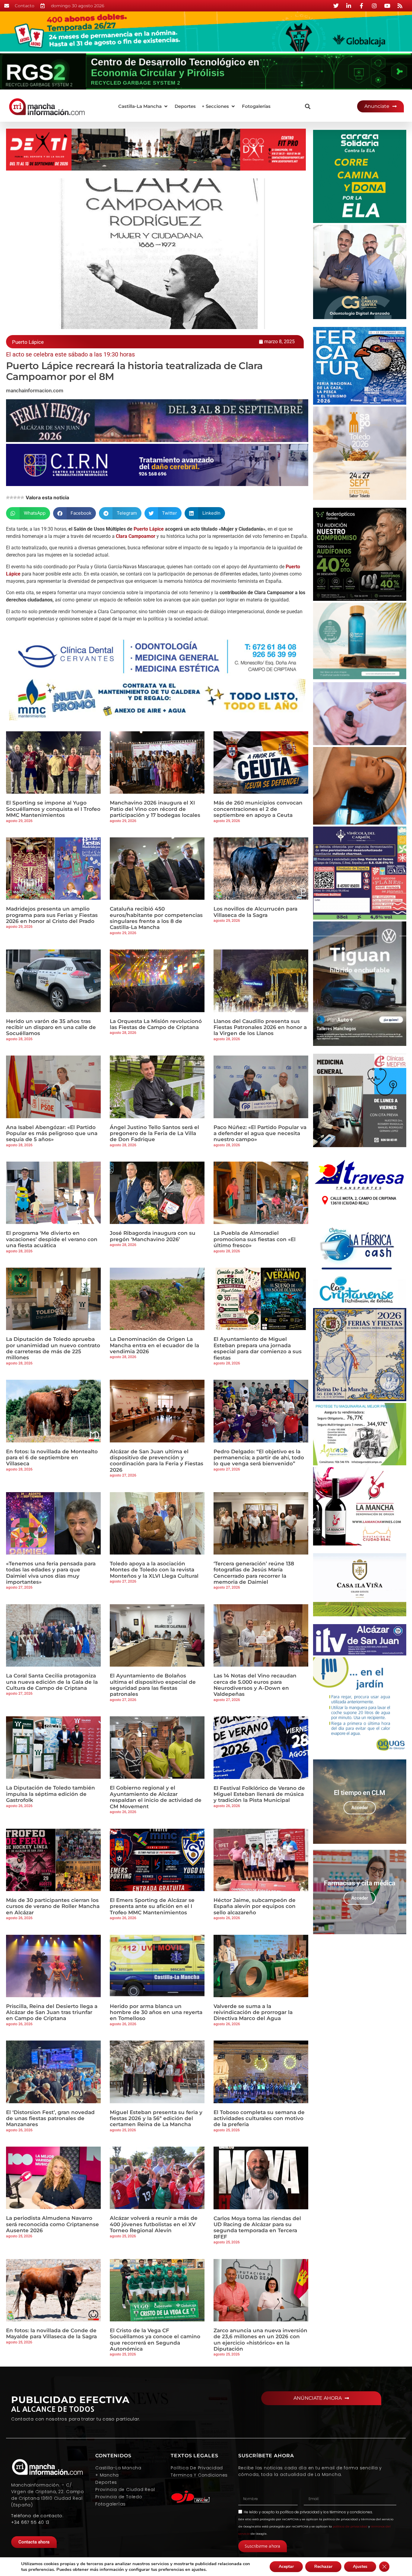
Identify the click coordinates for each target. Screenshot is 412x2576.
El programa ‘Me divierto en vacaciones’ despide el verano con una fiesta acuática (52, 1239)
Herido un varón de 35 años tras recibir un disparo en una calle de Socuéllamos (51, 1027)
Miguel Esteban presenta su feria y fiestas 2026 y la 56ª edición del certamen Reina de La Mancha (156, 2118)
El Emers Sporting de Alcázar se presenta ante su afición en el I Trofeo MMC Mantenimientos (152, 1906)
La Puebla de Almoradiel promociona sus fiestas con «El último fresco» (255, 1239)
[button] (143, 107)
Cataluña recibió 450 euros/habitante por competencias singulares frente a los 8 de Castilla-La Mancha (156, 918)
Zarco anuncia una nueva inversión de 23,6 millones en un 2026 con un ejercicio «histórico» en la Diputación (260, 2340)
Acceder (360, 1808)
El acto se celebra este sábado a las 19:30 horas (70, 354)
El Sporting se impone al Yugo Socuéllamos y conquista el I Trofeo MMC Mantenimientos (53, 809)
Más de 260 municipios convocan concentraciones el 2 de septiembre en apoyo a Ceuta (258, 809)
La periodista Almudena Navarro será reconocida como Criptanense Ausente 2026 (52, 2224)
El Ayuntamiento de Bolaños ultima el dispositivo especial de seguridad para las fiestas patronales (153, 1685)
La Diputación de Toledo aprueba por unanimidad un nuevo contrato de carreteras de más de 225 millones (53, 1348)
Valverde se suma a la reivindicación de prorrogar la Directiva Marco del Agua (253, 2012)
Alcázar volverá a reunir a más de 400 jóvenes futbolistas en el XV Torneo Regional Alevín (154, 2224)
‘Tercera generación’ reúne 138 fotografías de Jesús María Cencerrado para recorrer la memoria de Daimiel (254, 1573)
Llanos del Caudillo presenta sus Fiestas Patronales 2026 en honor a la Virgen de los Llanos (260, 1027)
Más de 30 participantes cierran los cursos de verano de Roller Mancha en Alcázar (53, 1906)
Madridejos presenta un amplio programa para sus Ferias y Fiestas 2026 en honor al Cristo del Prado (52, 915)
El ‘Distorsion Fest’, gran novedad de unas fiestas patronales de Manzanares (50, 2118)
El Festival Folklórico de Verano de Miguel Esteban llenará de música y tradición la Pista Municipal (259, 1794)
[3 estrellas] (15, 497)
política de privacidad (300, 2512)
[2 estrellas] (11, 497)
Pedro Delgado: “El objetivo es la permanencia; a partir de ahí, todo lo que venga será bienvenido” (259, 1458)
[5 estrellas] (22, 497)
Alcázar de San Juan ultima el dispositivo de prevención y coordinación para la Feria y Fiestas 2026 (157, 1461)
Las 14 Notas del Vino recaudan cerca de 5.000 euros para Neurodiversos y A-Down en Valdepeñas (255, 1685)
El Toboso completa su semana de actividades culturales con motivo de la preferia (259, 2118)
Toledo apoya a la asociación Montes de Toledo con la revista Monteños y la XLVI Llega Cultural (154, 1570)
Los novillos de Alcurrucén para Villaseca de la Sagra (255, 912)
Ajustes (360, 2567)
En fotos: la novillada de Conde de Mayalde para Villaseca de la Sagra (51, 2333)
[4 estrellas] (19, 497)
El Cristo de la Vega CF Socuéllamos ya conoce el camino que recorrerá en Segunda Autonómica (155, 2340)
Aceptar (286, 2567)
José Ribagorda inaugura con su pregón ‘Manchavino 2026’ (153, 1236)
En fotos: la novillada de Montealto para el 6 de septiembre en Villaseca (52, 1458)
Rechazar (323, 2567)
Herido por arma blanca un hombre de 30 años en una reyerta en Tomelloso (156, 2012)
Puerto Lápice (148, 529)
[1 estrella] (8, 497)
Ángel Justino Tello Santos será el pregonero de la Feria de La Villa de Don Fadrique (154, 1133)
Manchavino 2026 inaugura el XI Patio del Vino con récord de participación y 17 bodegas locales (155, 809)
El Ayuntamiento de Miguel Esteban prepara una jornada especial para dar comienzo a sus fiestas (258, 1348)
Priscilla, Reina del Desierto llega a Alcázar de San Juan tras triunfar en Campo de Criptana (52, 2012)
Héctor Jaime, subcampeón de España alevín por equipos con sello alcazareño (255, 1906)
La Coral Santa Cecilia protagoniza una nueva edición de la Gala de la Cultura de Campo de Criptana (52, 1682)
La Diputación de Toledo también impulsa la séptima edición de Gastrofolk (51, 1794)
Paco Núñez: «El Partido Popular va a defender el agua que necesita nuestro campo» (260, 1133)
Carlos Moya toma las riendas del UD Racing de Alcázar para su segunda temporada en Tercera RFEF (257, 2228)
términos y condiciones (351, 2512)
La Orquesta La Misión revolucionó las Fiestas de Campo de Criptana (156, 1024)
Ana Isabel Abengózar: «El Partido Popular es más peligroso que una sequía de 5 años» (52, 1133)
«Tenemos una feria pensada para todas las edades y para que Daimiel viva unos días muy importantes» (51, 1573)
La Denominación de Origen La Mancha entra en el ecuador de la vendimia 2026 (154, 1345)
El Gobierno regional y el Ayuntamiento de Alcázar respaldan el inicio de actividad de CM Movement (156, 1797)
